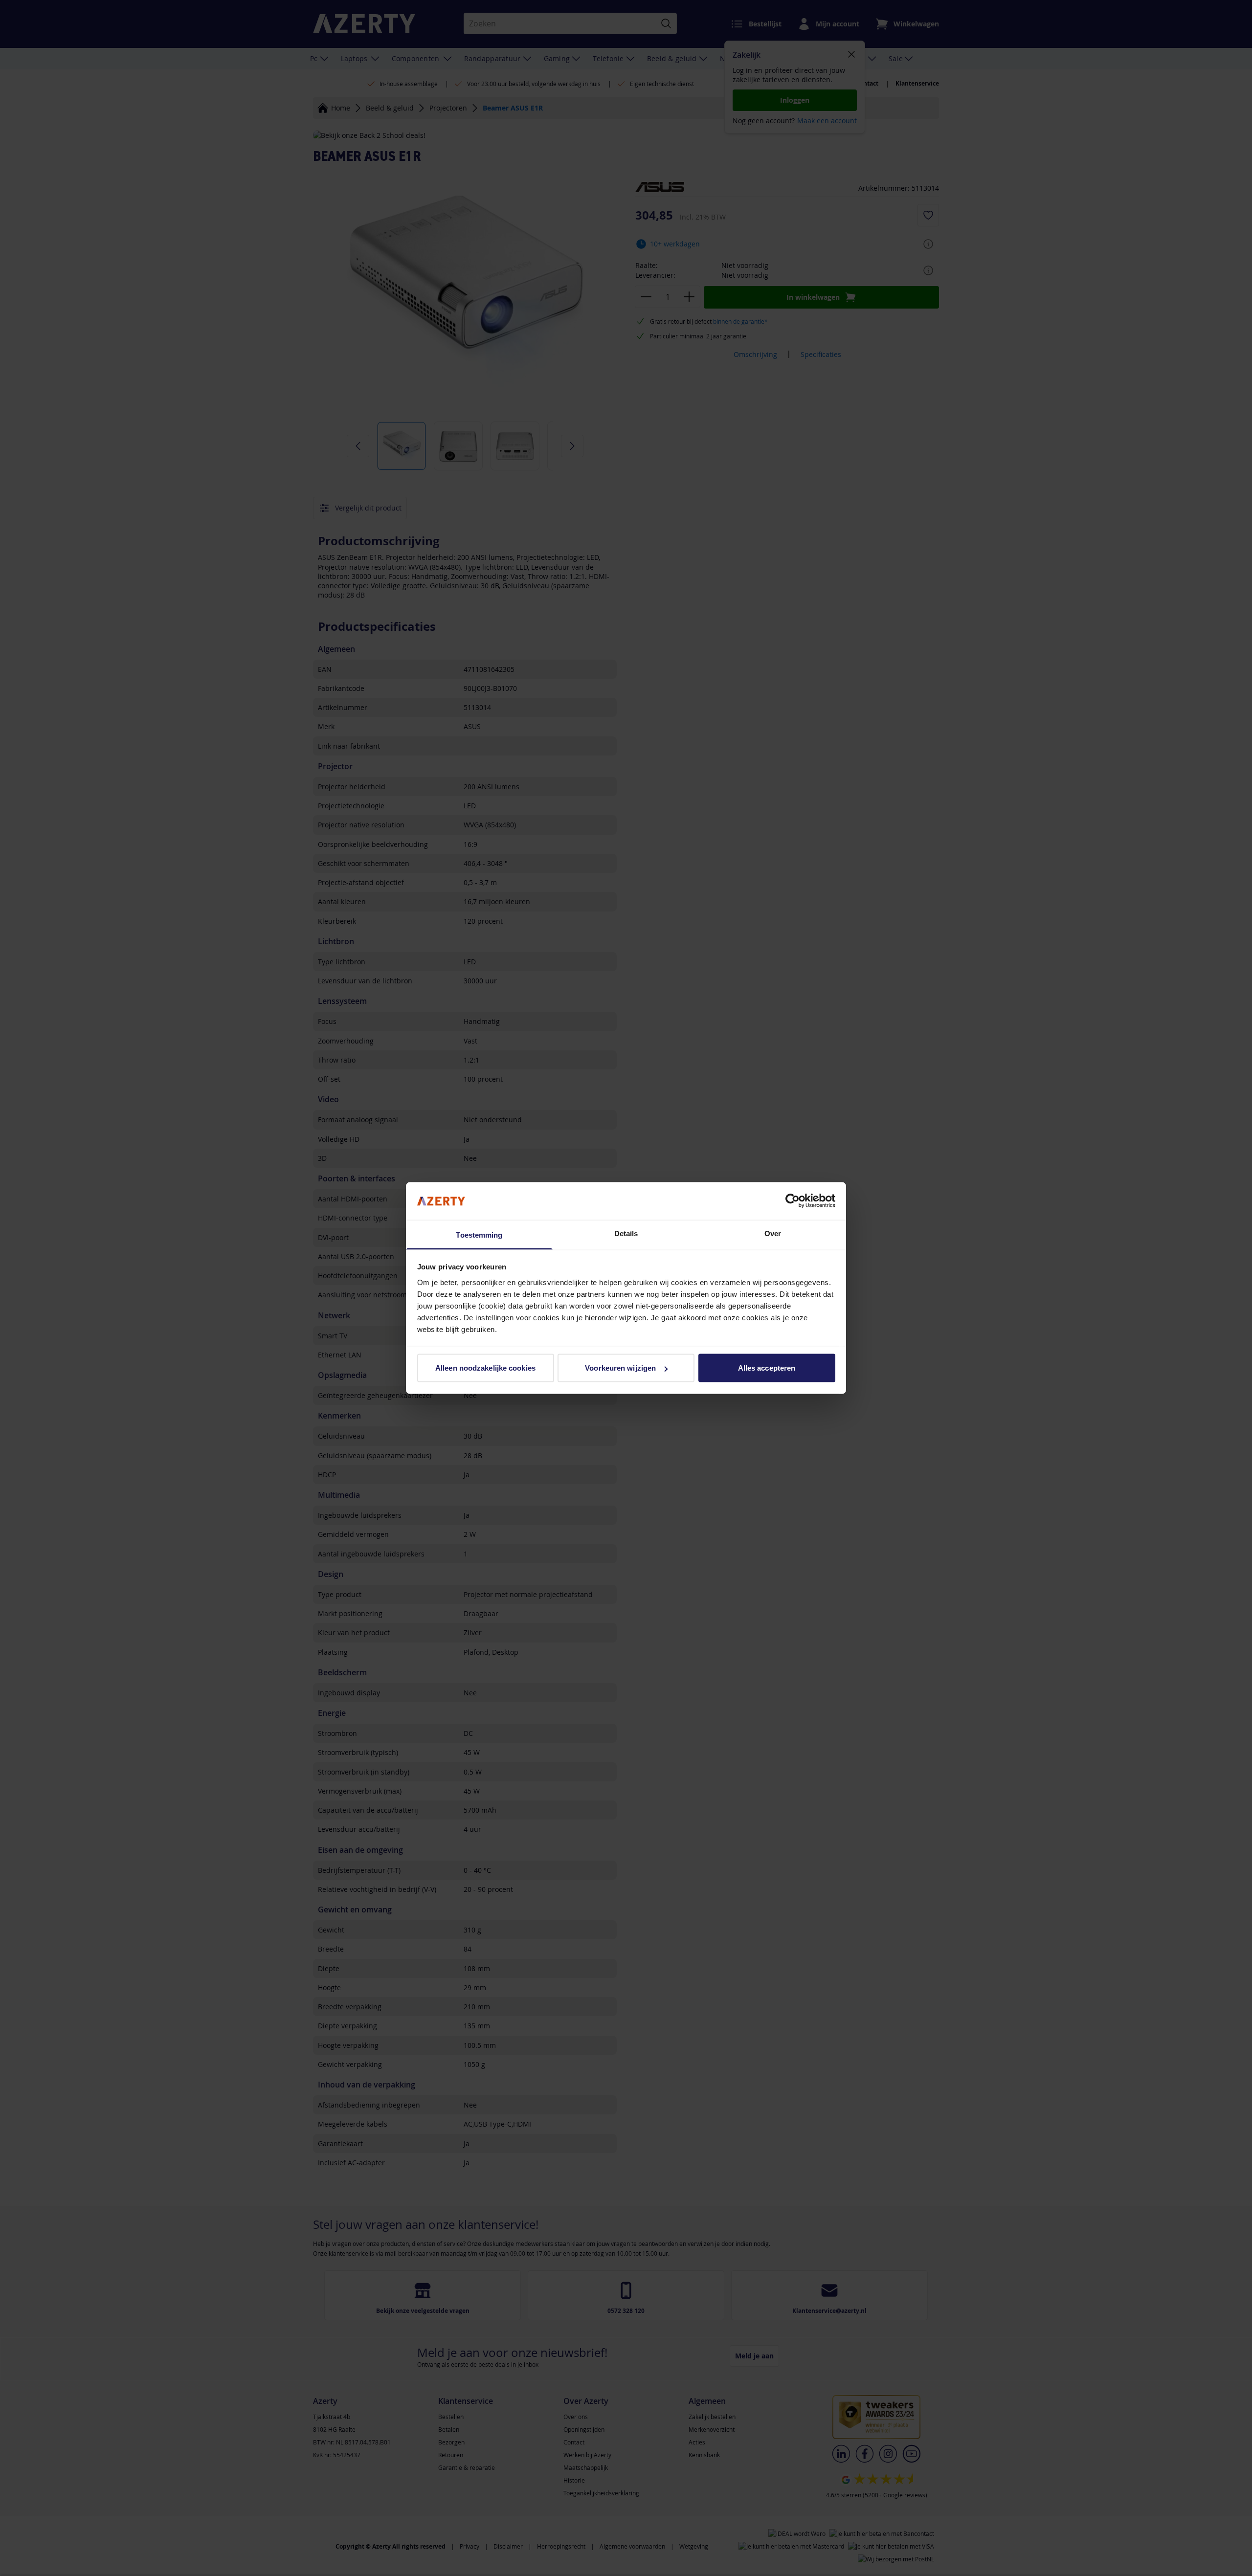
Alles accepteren (767, 1368)
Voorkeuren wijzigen (620, 1368)
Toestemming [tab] (479, 1234)
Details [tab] (626, 1233)
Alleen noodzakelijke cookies (485, 1368)
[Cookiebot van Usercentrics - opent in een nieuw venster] (793, 1201)
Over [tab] (773, 1233)
